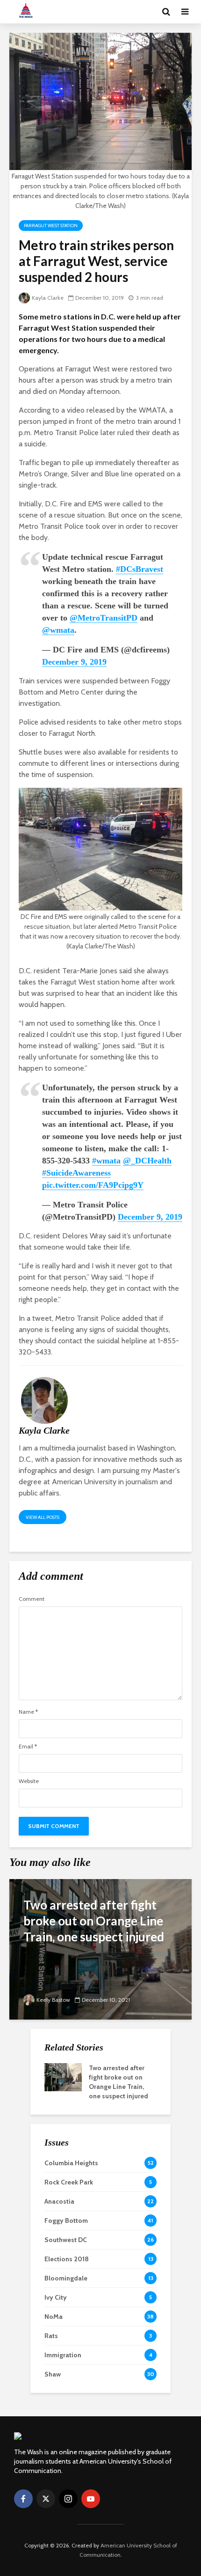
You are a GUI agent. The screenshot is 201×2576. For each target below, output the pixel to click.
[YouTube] (91, 2499)
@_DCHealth (147, 1161)
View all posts (43, 1517)
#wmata (106, 1161)
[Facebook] (23, 2499)
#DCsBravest (140, 569)
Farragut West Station (51, 226)
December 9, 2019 (74, 662)
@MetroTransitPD (104, 618)
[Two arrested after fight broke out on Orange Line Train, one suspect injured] (100, 1949)
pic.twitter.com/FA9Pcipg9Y (93, 1185)
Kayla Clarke (48, 298)
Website (29, 1781)
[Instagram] (68, 2499)
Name (28, 1712)
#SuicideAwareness (76, 1173)
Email (28, 1747)
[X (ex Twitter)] (46, 2499)
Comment (32, 1599)
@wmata (58, 630)
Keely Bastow (53, 2000)
